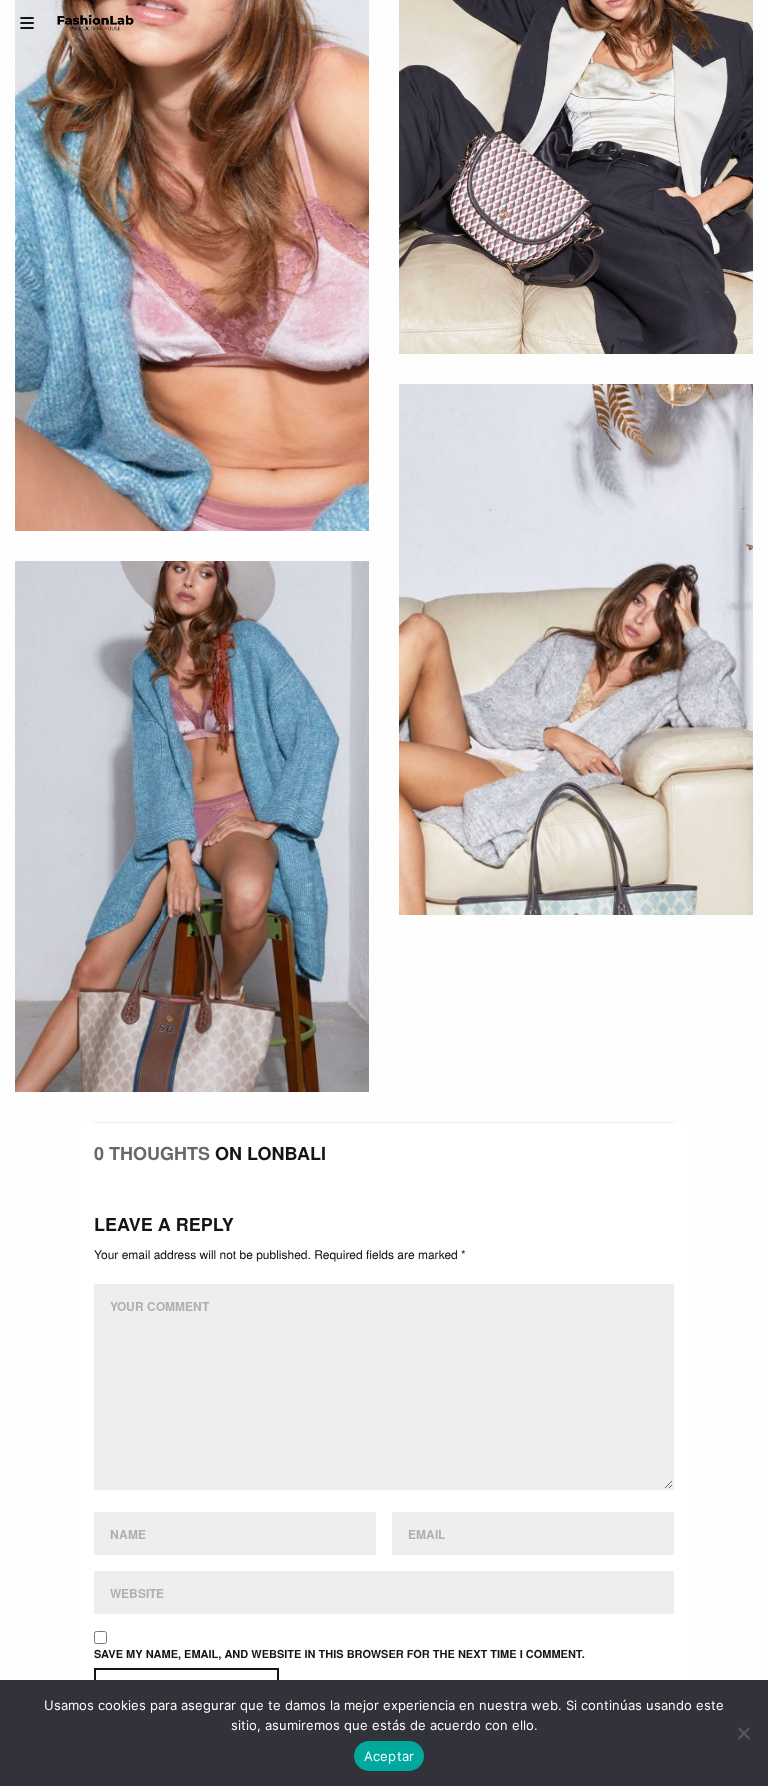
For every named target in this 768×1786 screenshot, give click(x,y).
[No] (743, 1733)
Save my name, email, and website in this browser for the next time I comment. (339, 1654)
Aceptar (389, 1756)
